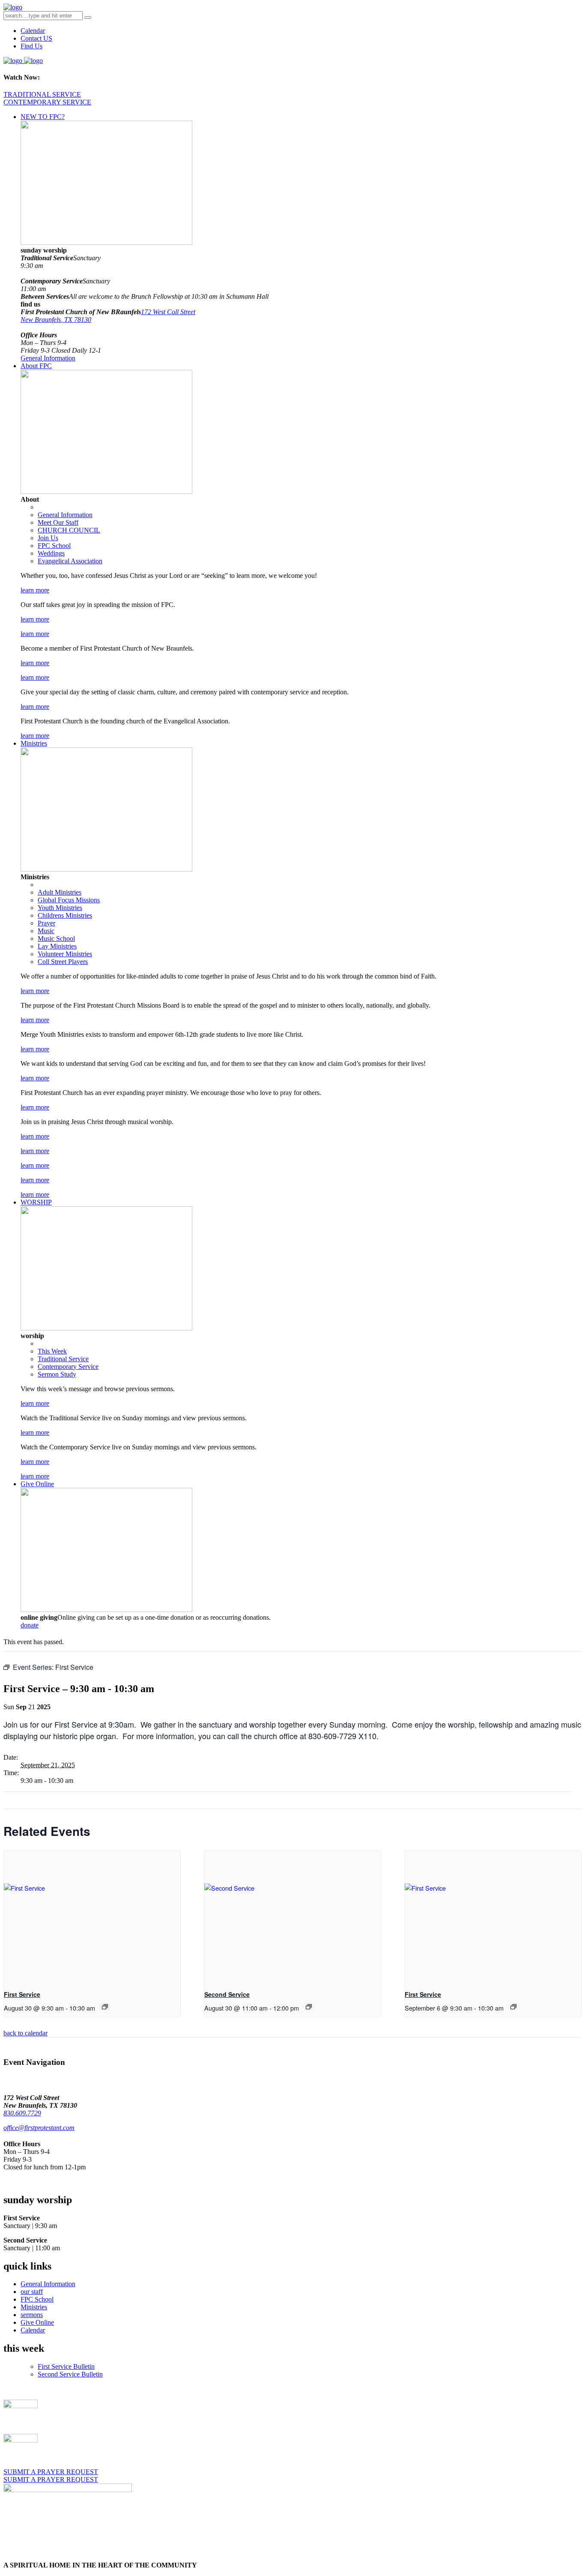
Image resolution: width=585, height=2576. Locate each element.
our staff (32, 2292)
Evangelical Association (70, 561)
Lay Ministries (57, 946)
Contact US (36, 38)
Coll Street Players (63, 962)
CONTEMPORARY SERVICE (47, 102)
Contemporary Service (68, 1367)
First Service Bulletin (66, 2366)
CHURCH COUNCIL (69, 530)
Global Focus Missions (69, 900)
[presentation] (92, 1917)
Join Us (48, 538)
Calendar (33, 31)
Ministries (34, 743)
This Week (52, 1351)
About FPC (36, 366)
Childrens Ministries (65, 915)
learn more (35, 590)
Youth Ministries (60, 908)
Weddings (51, 553)
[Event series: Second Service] (309, 2007)
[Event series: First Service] (105, 2007)
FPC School (54, 546)
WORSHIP (36, 1202)
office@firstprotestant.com (39, 2128)
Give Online (37, 1484)
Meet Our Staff (58, 522)
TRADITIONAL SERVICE (42, 94)
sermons (32, 2315)
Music (46, 931)
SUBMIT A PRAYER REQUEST (51, 2472)
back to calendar (25, 2033)
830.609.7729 (22, 2113)
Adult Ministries (60, 892)
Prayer (46, 923)
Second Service (227, 1994)
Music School (56, 938)
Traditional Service (63, 1359)
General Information (48, 358)
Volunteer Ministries (65, 954)
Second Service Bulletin (70, 2374)
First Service (22, 1994)
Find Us (31, 46)
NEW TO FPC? (43, 117)
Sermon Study (57, 1374)
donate (30, 1625)
